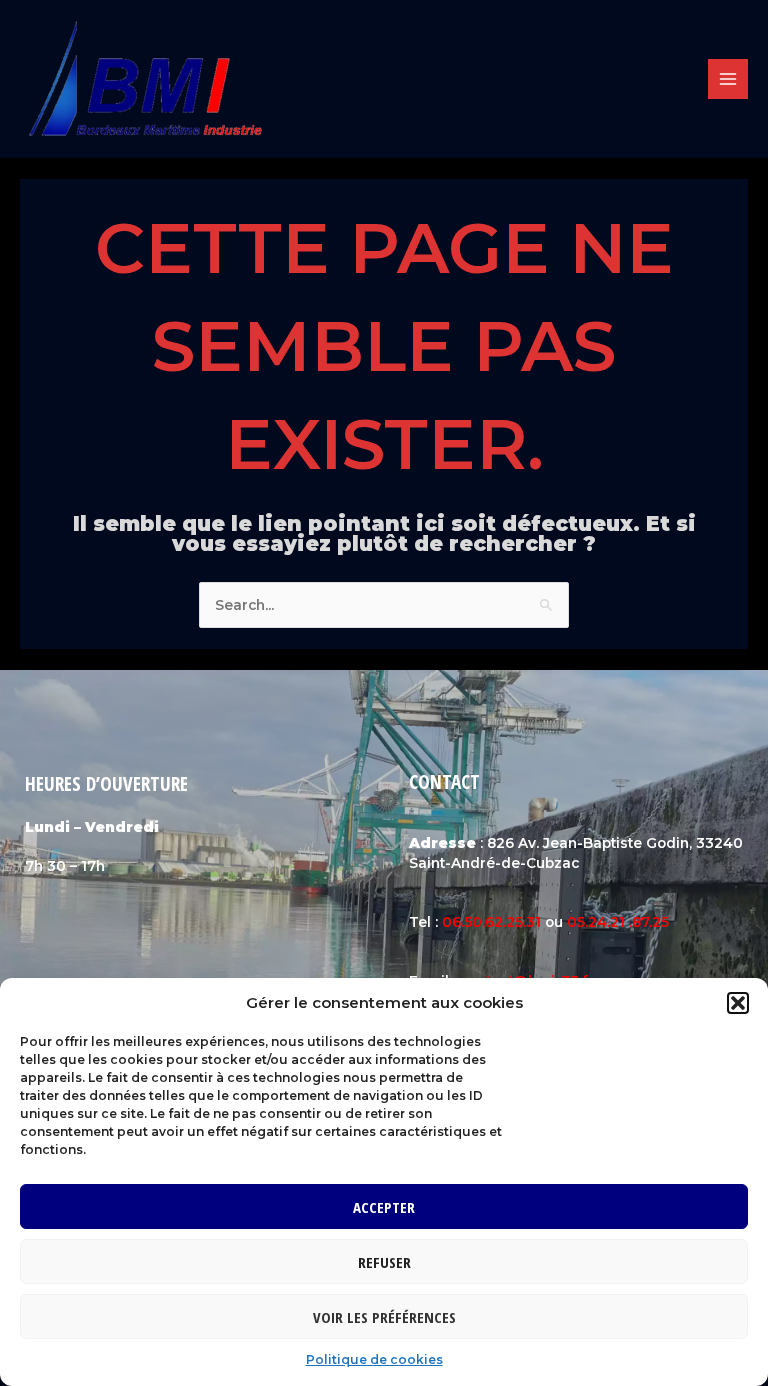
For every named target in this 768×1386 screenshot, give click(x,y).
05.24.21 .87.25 (618, 922)
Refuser (384, 1262)
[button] (738, 1003)
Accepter (384, 1207)
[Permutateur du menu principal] (728, 79)
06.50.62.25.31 (491, 922)
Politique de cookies (374, 1359)
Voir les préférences (384, 1317)
